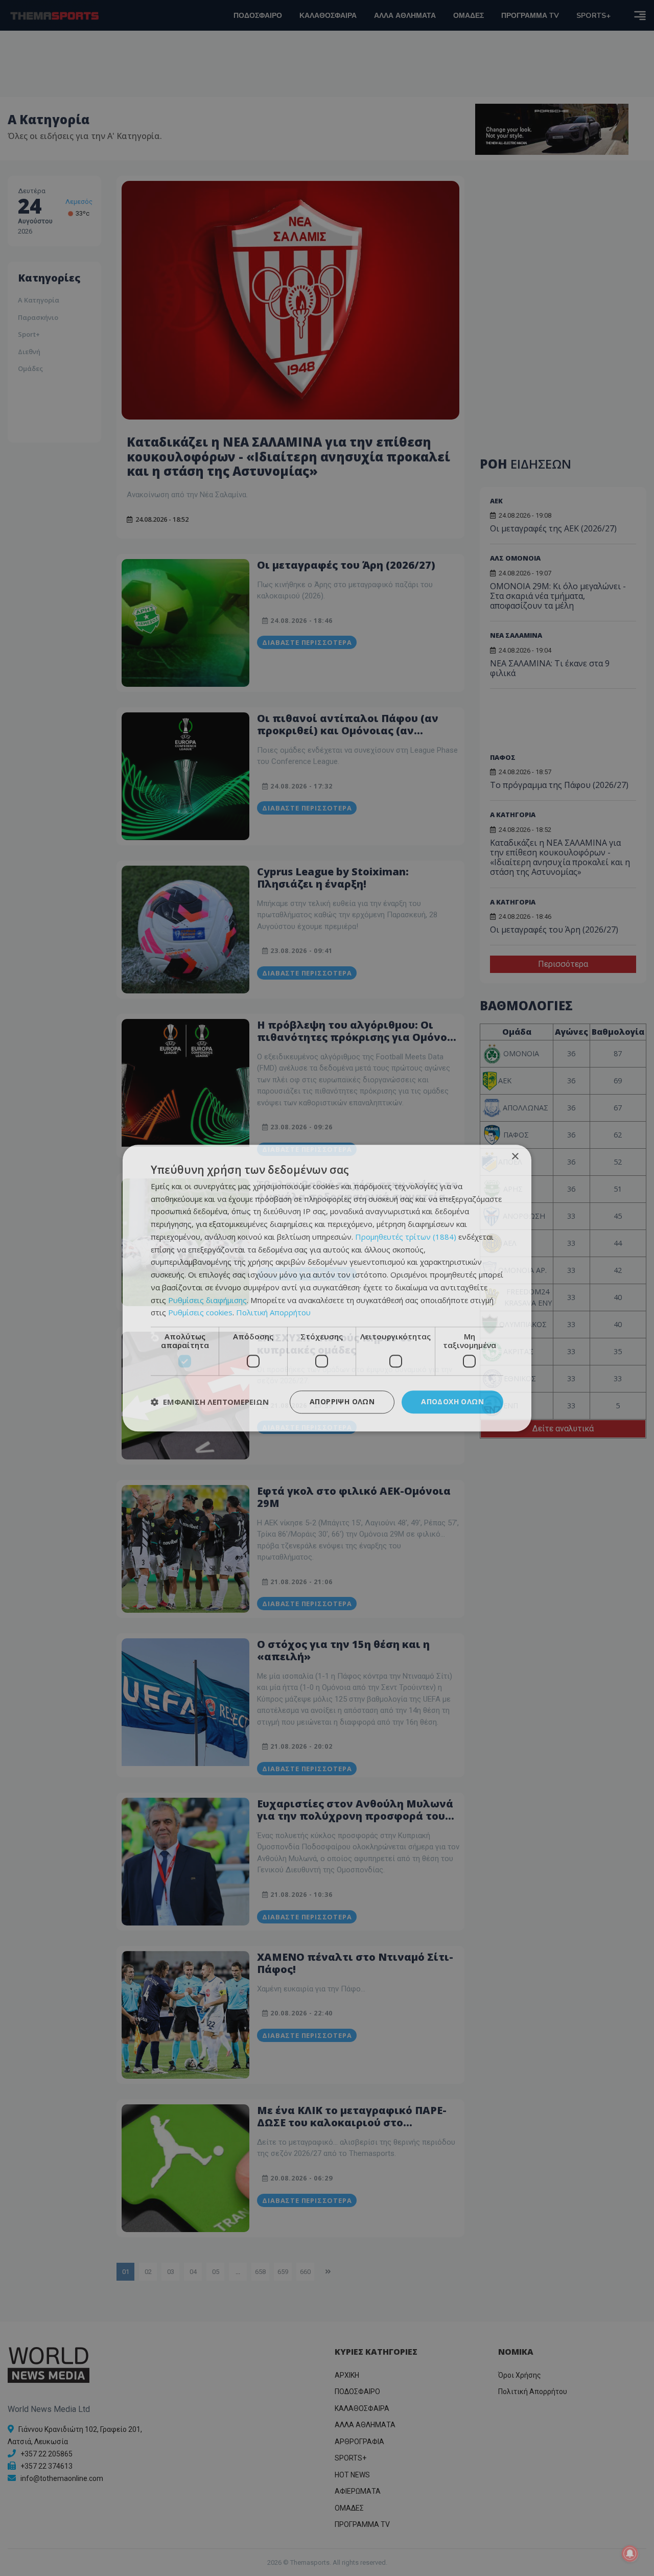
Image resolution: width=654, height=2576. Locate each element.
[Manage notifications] (630, 2554)
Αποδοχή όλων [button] (452, 1401)
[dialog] (327, 1288)
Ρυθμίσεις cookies (200, 1313)
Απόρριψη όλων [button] (342, 1401)
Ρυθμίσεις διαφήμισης (207, 1300)
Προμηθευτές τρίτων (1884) (406, 1237)
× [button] (515, 1157)
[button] (210, 1402)
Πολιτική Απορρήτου (273, 1313)
